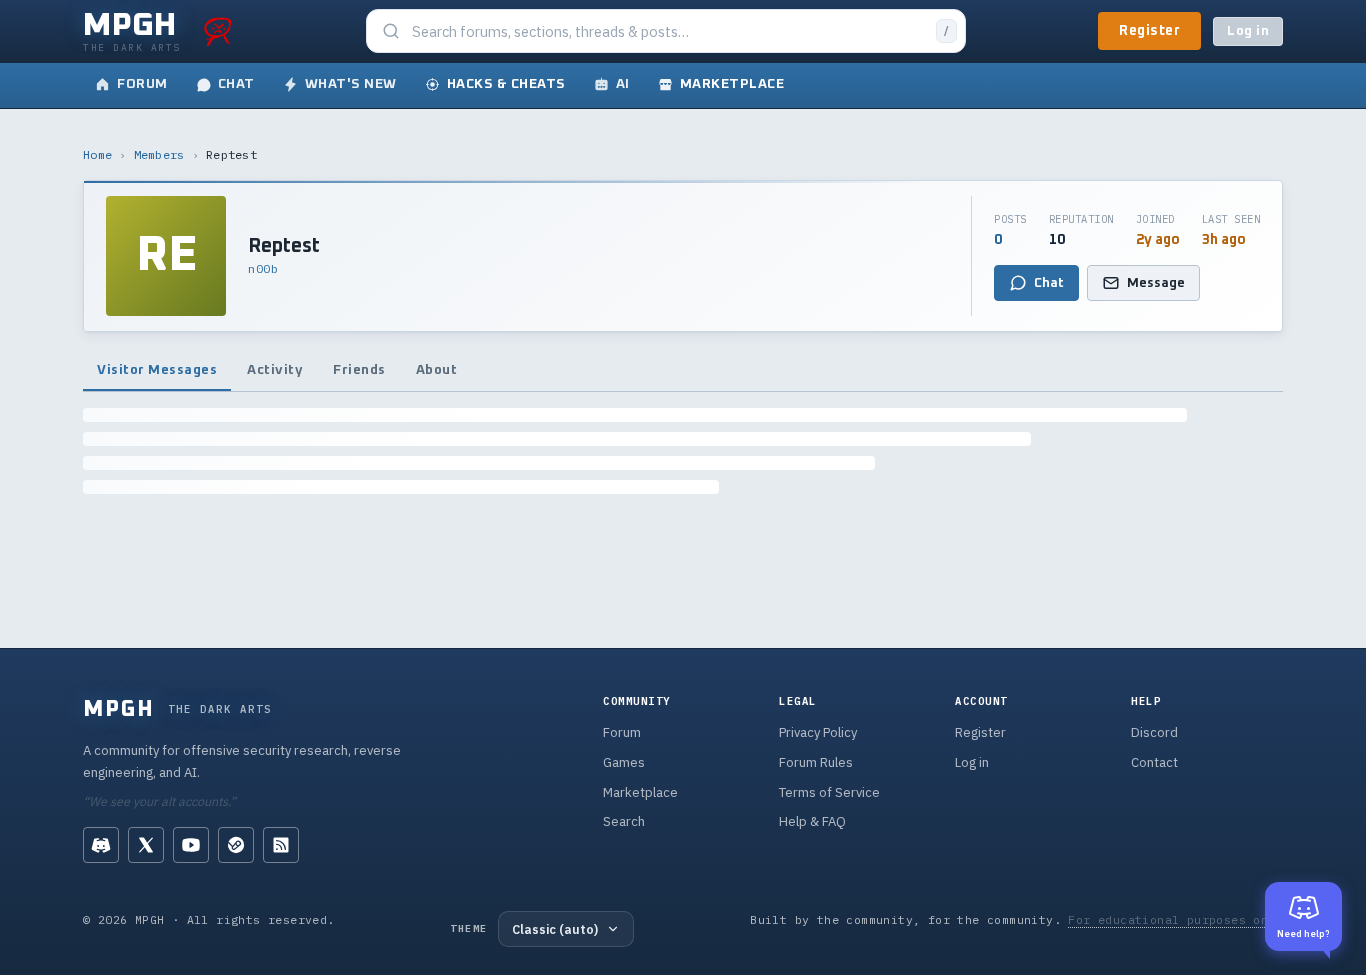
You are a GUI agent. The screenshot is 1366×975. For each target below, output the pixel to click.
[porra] (218, 31)
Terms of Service (829, 792)
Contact (1154, 762)
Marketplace (640, 792)
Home (97, 154)
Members (159, 154)
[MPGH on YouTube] (191, 845)
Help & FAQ (812, 821)
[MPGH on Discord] (101, 845)
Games (624, 762)
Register (1149, 31)
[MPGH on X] (146, 845)
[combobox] (668, 31)
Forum (622, 732)
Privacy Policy (818, 732)
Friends (359, 370)
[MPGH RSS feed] (281, 845)
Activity (275, 370)
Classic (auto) (555, 929)
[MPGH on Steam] (236, 845)
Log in (1248, 31)
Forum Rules (816, 762)
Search (624, 821)
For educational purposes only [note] (1175, 919)
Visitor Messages (157, 370)
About (437, 370)
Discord (1154, 732)
